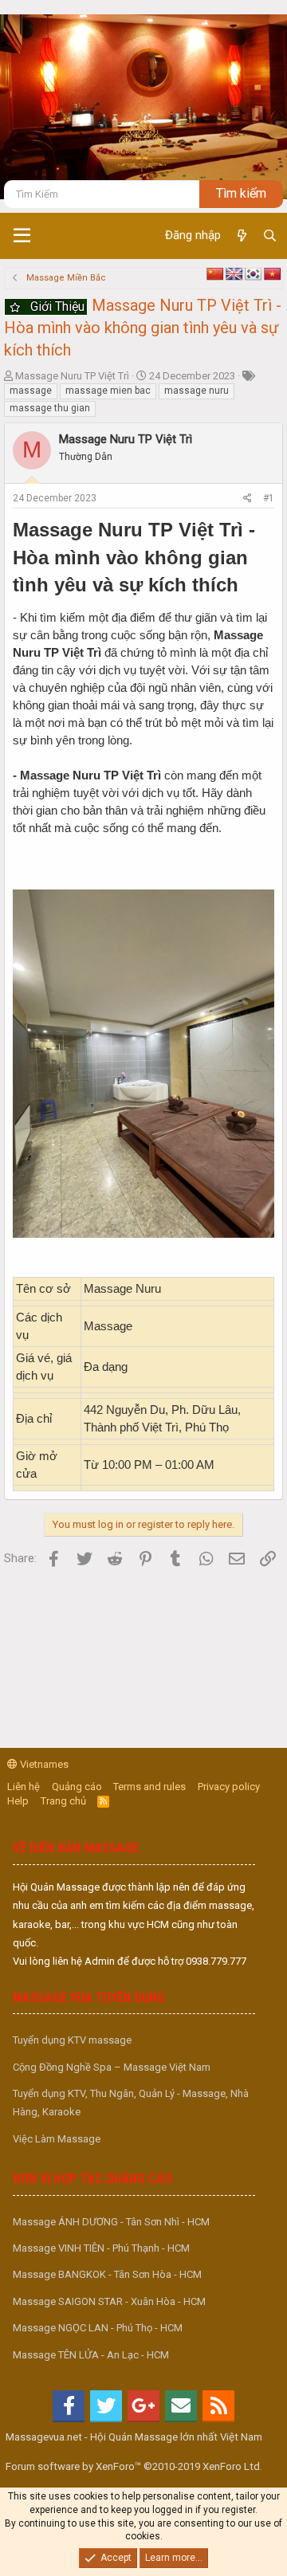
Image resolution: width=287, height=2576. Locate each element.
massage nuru (197, 391)
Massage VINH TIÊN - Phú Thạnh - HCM (101, 2248)
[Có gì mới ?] (241, 236)
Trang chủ (63, 1801)
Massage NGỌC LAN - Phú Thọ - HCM (98, 2328)
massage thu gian (50, 408)
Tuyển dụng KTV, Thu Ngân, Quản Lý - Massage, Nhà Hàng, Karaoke (131, 2103)
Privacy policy (229, 1787)
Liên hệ (24, 1787)
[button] (22, 236)
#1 (269, 498)
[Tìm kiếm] (270, 236)
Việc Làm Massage (57, 2139)
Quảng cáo (77, 1787)
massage (31, 391)
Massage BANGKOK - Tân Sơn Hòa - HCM (107, 2274)
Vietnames (43, 1764)
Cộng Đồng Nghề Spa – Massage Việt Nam (112, 2067)
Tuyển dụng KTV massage (72, 2040)
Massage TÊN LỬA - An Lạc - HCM (91, 2355)
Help (18, 1801)
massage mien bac (108, 391)
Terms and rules (149, 1787)
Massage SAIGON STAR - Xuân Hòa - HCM (109, 2301)
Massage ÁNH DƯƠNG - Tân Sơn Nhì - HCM (111, 2222)
